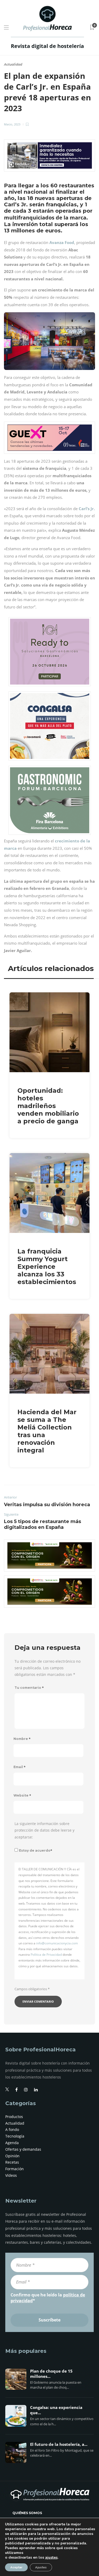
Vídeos (11, 2175)
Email (20, 1767)
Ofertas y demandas (23, 2149)
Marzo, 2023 (12, 124)
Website (22, 1795)
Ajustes (41, 2567)
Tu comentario (29, 1688)
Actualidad (13, 64)
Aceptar (16, 2567)
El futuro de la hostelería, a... (59, 2445)
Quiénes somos (27, 2513)
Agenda (12, 2143)
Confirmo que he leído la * (48, 2298)
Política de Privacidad (46, 1955)
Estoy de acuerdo (36, 1850)
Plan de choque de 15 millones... (51, 2374)
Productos (14, 2117)
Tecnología (15, 2136)
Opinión (12, 2156)
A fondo (12, 2129)
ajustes (51, 2558)
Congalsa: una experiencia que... (56, 2410)
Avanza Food (62, 242)
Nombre (22, 1739)
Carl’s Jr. (87, 509)
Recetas (12, 2162)
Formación (15, 2169)
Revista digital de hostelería (47, 46)
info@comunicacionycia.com (57, 1943)
